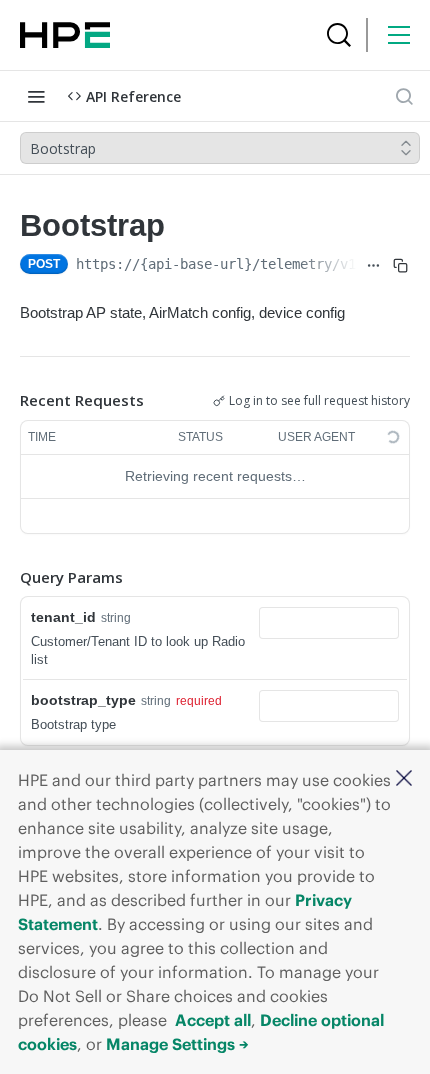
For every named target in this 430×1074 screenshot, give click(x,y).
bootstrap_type (83, 700)
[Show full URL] (374, 266)
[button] (404, 779)
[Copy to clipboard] (400, 266)
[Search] (339, 35)
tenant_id (63, 617)
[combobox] (329, 623)
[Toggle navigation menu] (36, 96)
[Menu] (399, 35)
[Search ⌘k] (404, 96)
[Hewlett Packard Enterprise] (65, 35)
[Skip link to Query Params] (6, 577)
